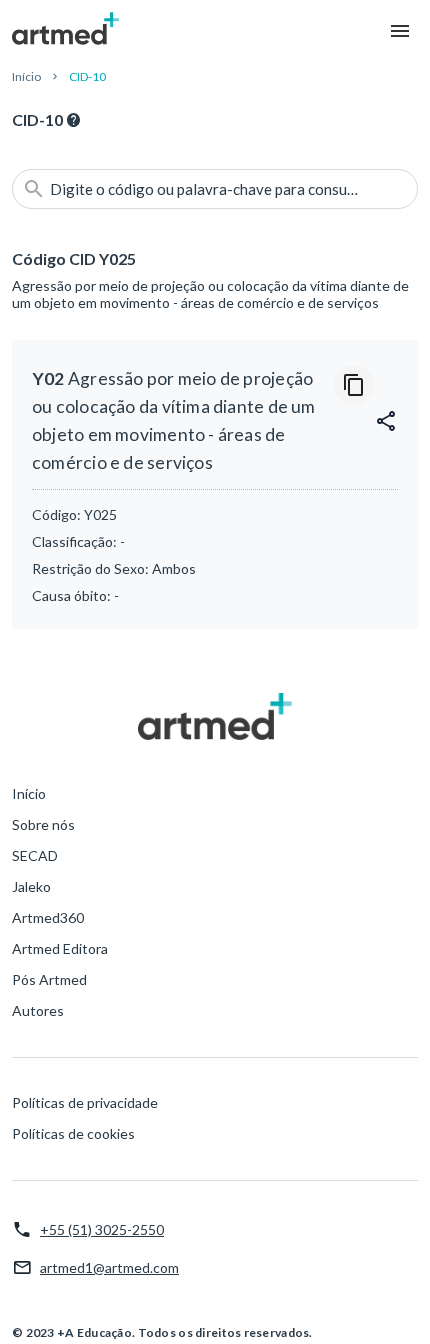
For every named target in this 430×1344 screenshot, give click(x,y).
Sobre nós (43, 824)
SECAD (35, 855)
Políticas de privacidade (85, 1102)
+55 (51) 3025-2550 (102, 1229)
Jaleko (31, 886)
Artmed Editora (60, 948)
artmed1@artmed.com (109, 1267)
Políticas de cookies (73, 1133)
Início (26, 76)
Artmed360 (48, 917)
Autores (38, 1010)
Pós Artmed (49, 979)
